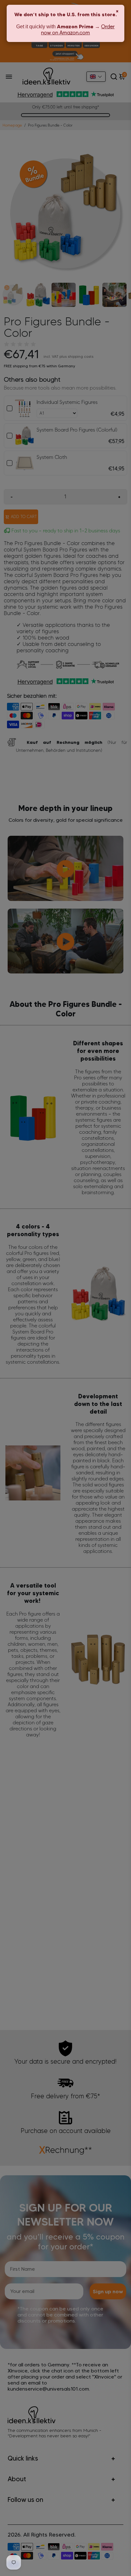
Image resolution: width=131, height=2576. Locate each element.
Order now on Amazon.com (78, 30)
